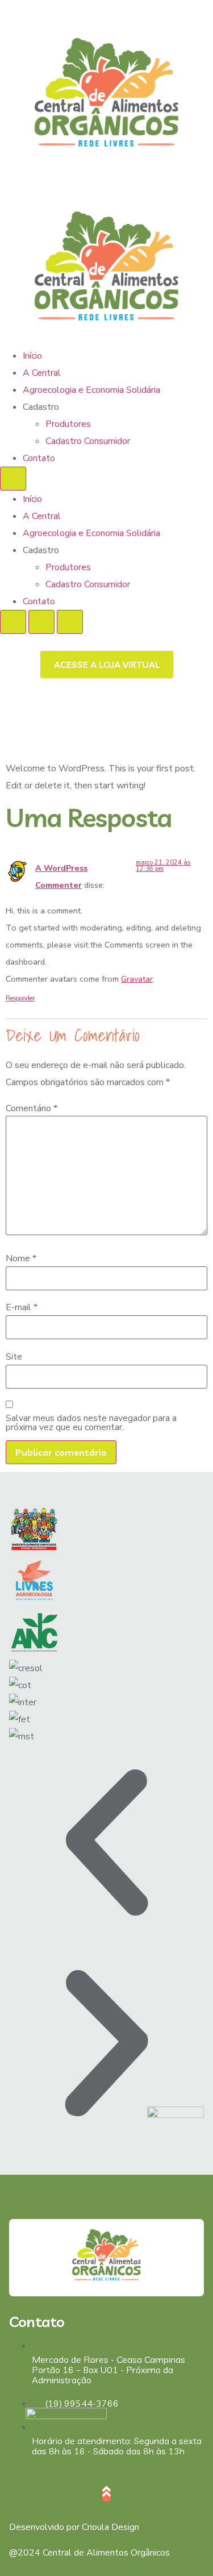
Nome (21, 1258)
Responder (20, 998)
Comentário (32, 1108)
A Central (42, 373)
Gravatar (137, 979)
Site (14, 1357)
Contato (39, 458)
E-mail (22, 1307)
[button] (106, 1845)
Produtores (68, 424)
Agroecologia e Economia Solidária (91, 390)
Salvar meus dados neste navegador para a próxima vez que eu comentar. (91, 1423)
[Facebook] (15, 2473)
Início (32, 356)
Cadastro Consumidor (88, 441)
